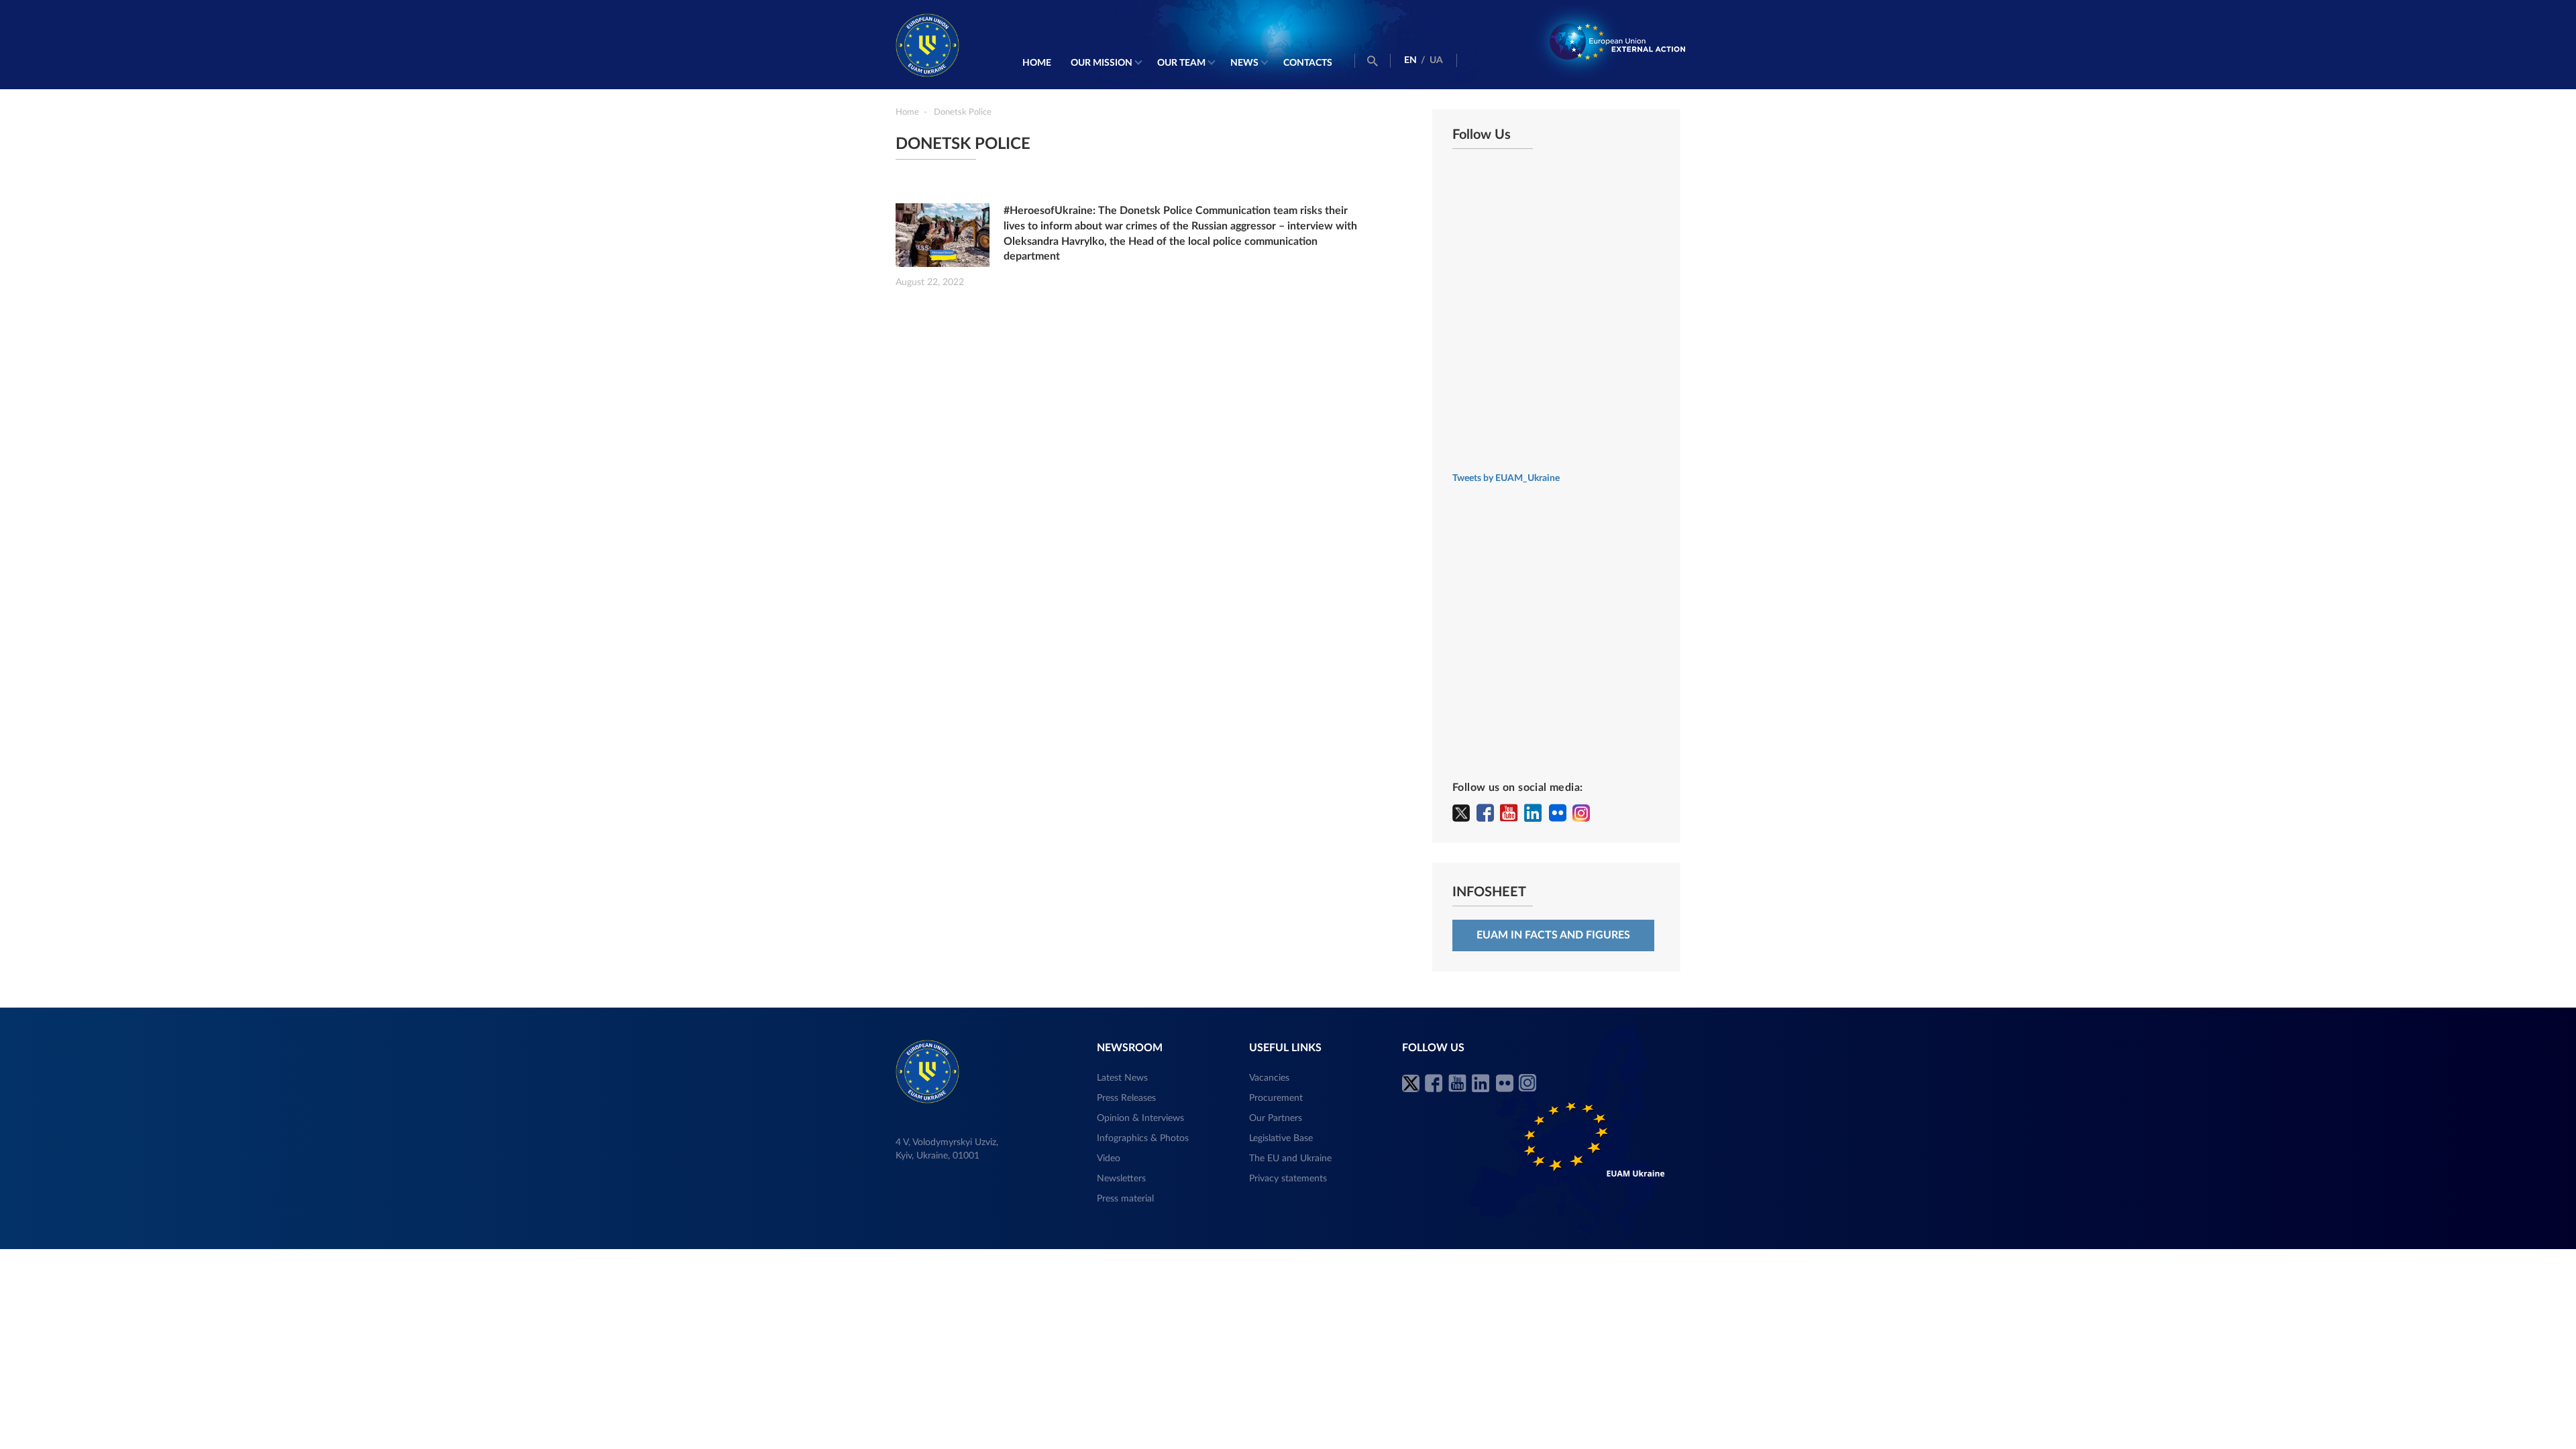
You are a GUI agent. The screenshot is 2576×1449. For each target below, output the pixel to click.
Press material (1125, 1199)
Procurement (1276, 1098)
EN (1410, 60)
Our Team (1181, 63)
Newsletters (1121, 1179)
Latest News (1122, 1078)
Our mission (1102, 63)
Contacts (1308, 63)
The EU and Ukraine (1290, 1159)
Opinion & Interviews (1140, 1118)
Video (1109, 1159)
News (1244, 63)
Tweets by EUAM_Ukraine (1506, 478)
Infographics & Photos (1143, 1138)
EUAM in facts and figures (1553, 935)
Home (1037, 63)
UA (1436, 60)
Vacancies (1269, 1078)
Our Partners (1276, 1118)
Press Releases (1126, 1098)
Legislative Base (1281, 1138)
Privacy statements (1288, 1179)
